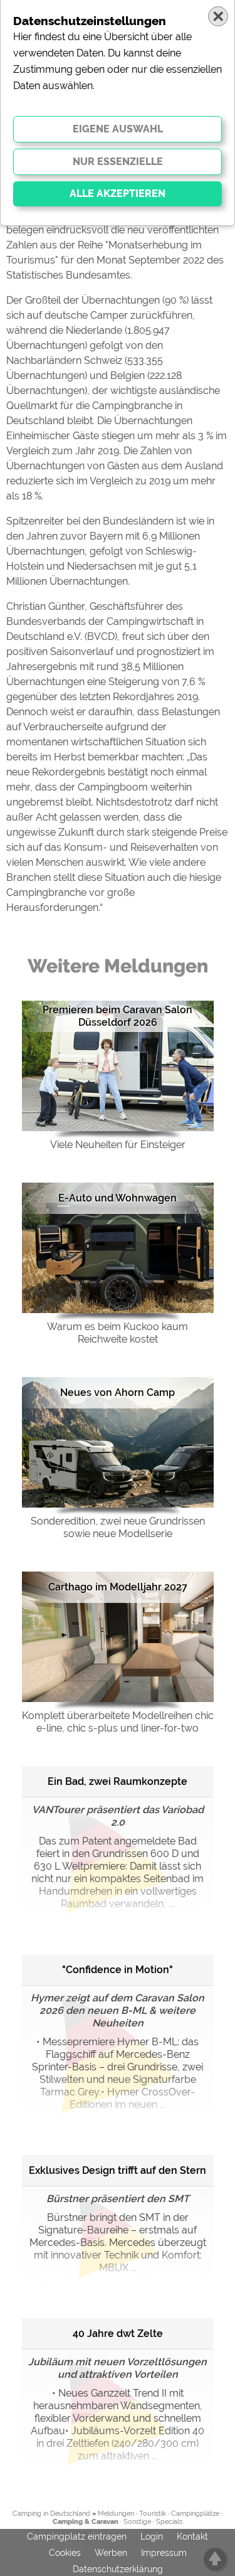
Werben (111, 2553)
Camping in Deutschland (51, 2514)
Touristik (153, 2514)
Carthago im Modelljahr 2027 (118, 1587)
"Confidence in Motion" (118, 1970)
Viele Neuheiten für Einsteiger (118, 1145)
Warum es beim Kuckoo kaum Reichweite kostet (118, 1333)
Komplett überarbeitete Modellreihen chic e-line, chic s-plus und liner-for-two (118, 1722)
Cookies (65, 2553)
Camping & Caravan (86, 2522)
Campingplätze (195, 2514)
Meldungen (116, 2514)
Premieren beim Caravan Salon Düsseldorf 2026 (118, 1016)
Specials (169, 2522)
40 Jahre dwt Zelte (118, 2334)
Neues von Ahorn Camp (118, 1392)
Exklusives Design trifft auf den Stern (118, 2170)
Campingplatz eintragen (77, 2536)
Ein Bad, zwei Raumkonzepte (118, 1781)
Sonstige (137, 2522)
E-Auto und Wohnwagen (118, 1198)
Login (152, 2536)
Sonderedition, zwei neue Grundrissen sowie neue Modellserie (118, 1527)
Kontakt (192, 2536)
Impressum (164, 2553)
